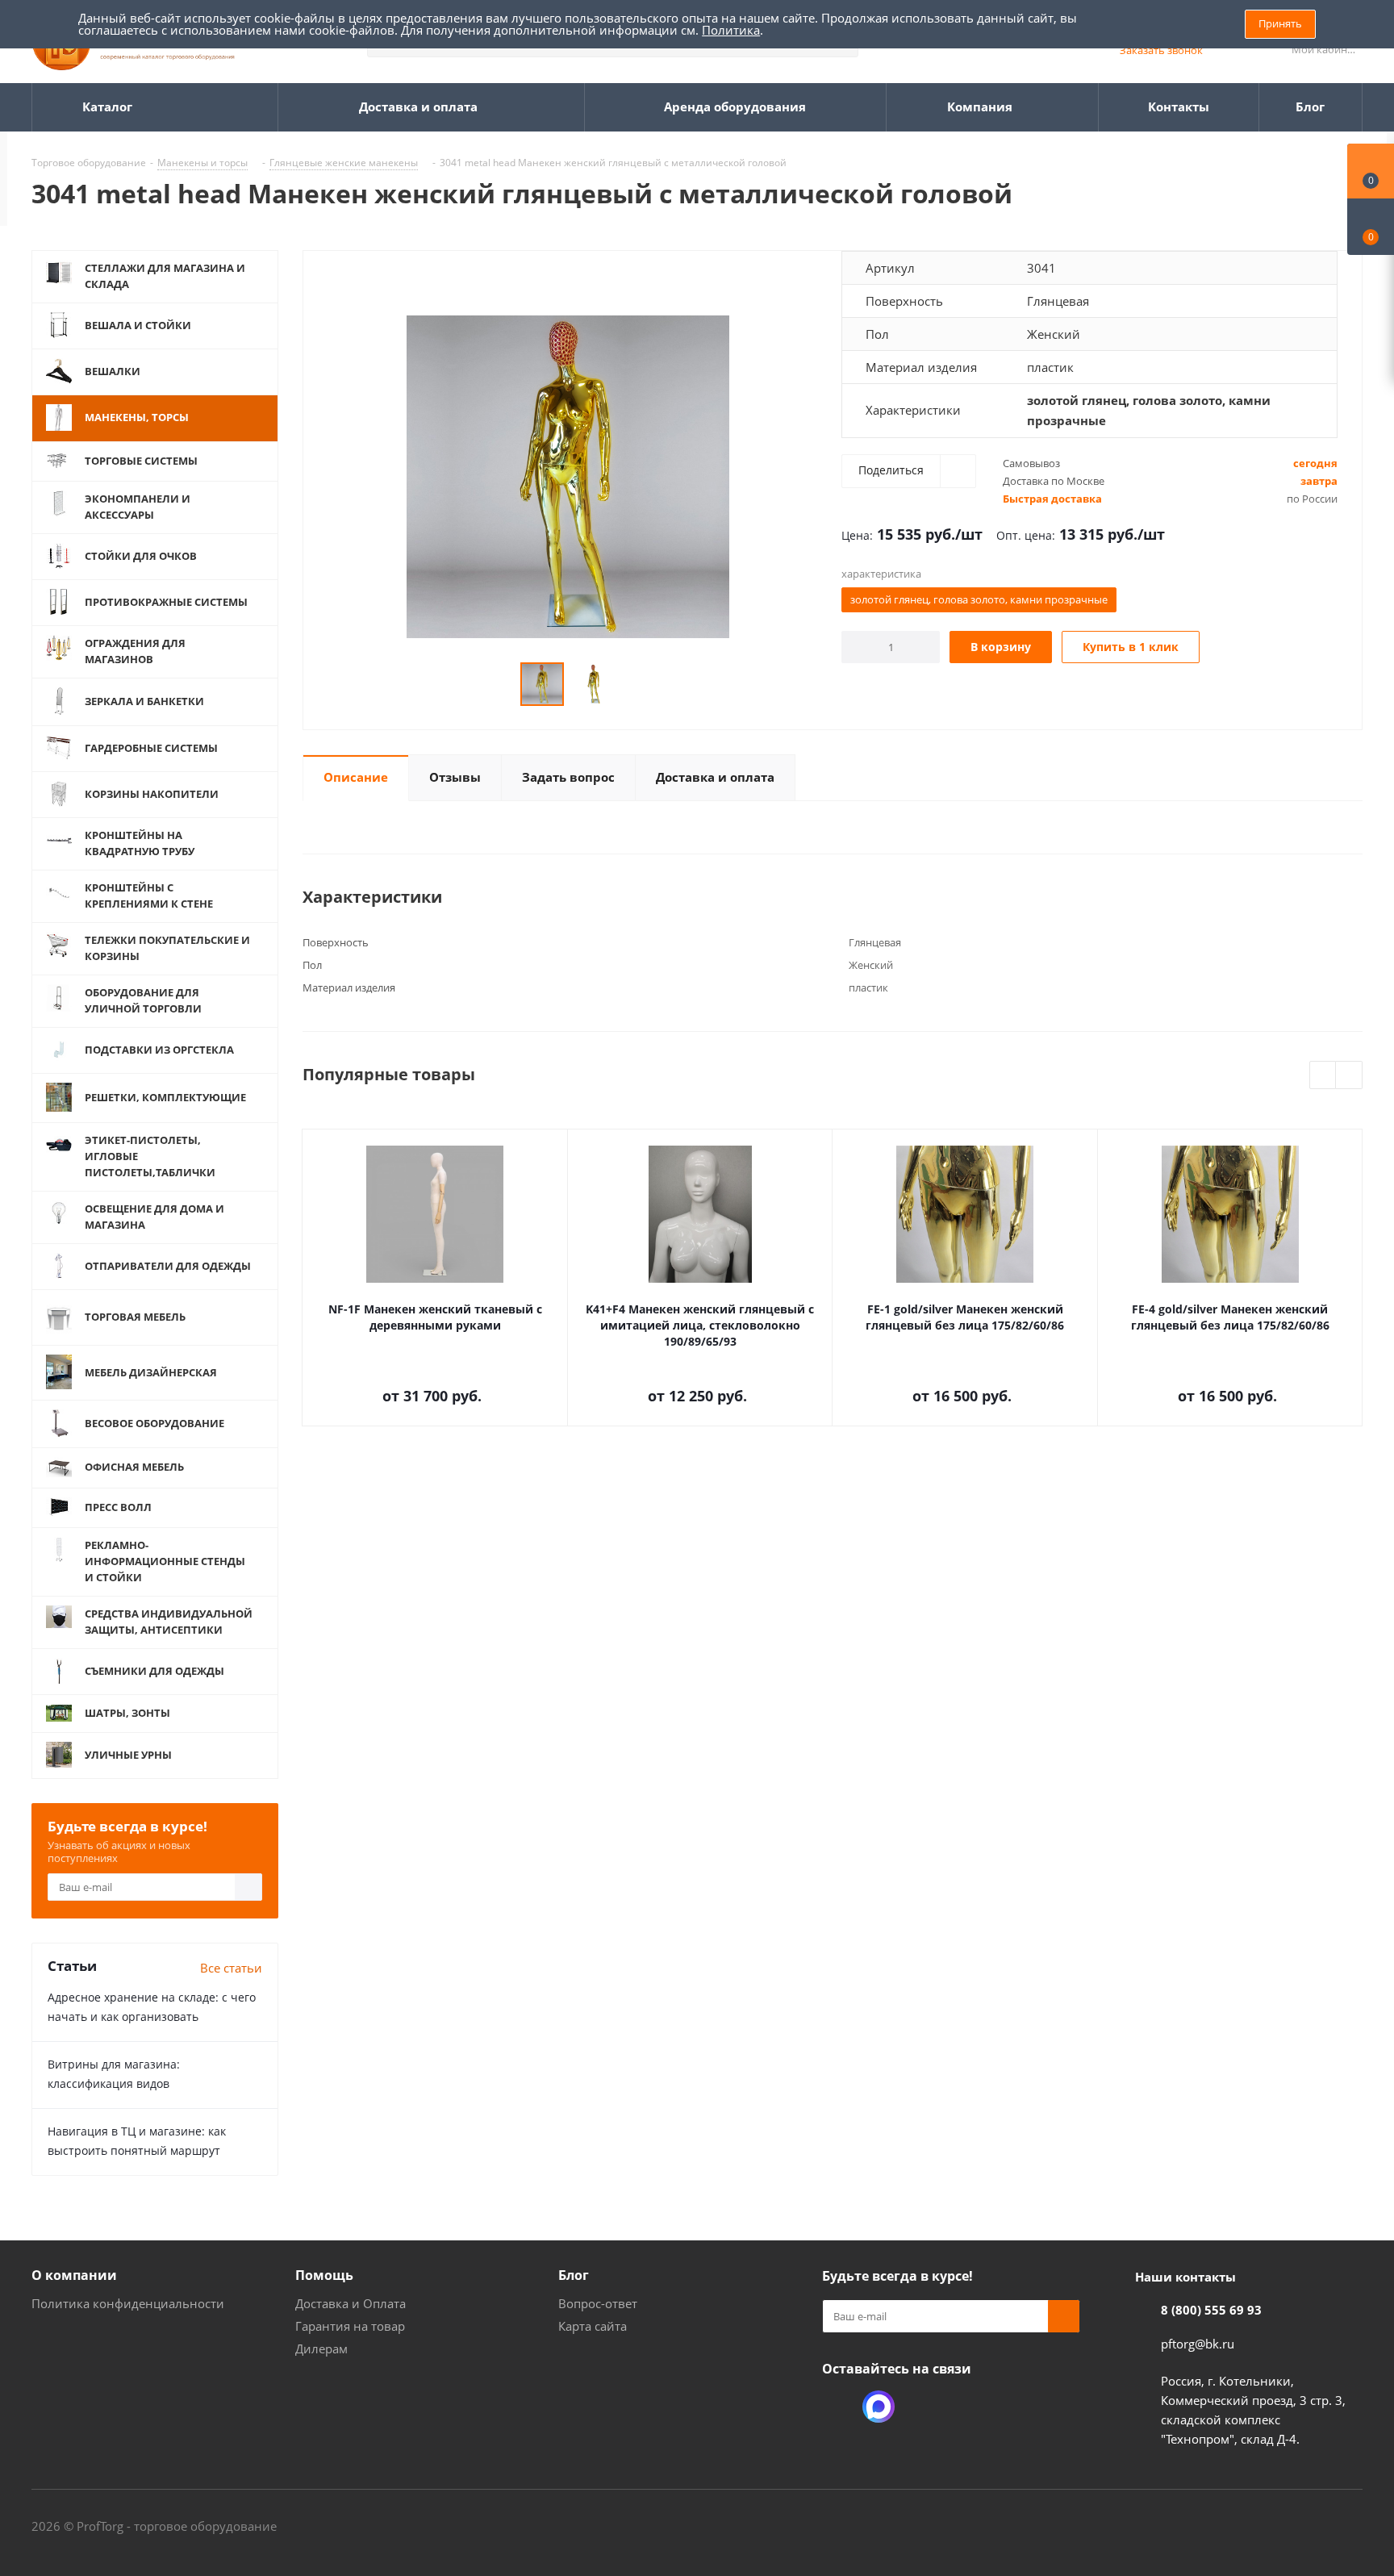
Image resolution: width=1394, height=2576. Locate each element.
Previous (1323, 1076)
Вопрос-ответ (598, 2303)
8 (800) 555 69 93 (1211, 2310)
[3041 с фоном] (568, 475)
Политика (731, 30)
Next (1349, 1076)
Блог (574, 2275)
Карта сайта (593, 2326)
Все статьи (231, 1968)
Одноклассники (838, 2407)
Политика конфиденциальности (128, 2303)
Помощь (324, 2275)
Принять (1280, 23)
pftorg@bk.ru (1198, 2344)
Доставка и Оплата (351, 2303)
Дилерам (321, 2348)
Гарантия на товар (350, 2326)
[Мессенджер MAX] (879, 2407)
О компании (74, 2275)
